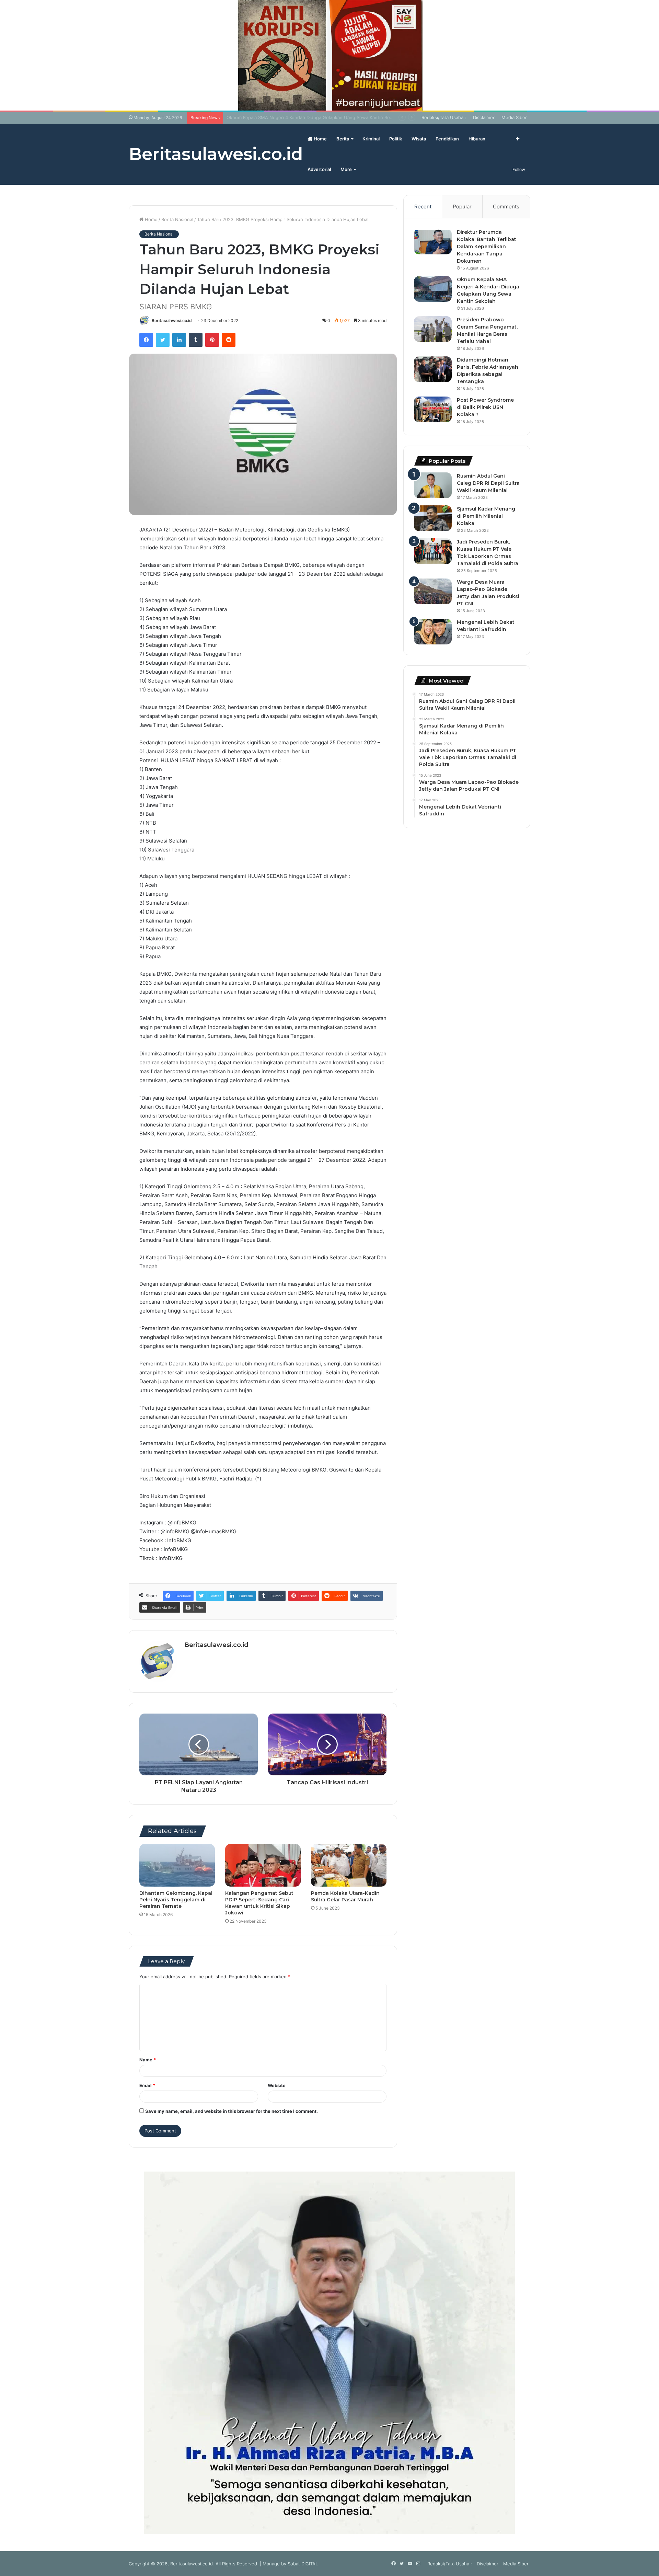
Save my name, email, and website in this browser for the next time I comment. (232, 2111)
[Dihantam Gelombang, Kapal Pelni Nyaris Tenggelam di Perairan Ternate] (177, 1865)
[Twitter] (163, 340)
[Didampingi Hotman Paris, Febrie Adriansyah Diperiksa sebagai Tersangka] (433, 369)
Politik (396, 139)
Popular (462, 207)
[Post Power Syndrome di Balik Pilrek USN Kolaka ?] (433, 409)
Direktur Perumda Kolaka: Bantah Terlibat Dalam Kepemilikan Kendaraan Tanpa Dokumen (487, 247)
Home (320, 139)
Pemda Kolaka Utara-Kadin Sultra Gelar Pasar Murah (345, 1896)
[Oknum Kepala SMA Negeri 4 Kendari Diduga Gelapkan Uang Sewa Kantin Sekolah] (433, 289)
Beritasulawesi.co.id (172, 320)
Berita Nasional (177, 219)
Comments (506, 207)
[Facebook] (146, 340)
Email (147, 2085)
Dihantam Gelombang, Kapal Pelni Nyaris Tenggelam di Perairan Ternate (176, 1900)
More (346, 169)
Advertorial (319, 169)
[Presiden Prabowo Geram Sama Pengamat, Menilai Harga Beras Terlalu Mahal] (433, 329)
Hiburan (477, 139)
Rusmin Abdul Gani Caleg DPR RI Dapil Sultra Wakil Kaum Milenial (488, 483)
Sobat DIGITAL (303, 2564)
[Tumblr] (196, 340)
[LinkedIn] (179, 340)
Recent (423, 207)
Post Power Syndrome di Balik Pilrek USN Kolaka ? (485, 407)
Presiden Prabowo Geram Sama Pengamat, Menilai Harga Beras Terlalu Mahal (309, 117)
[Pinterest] (212, 340)
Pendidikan (447, 139)
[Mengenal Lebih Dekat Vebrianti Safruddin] (433, 632)
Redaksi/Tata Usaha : (444, 117)
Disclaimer (484, 117)
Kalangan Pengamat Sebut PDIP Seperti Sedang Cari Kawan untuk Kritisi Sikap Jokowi (259, 1903)
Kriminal (371, 139)
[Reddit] (229, 340)
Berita (343, 139)
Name (148, 2060)
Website (277, 2085)
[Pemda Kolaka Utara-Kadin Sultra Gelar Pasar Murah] (349, 1865)
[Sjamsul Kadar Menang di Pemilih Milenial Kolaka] (433, 518)
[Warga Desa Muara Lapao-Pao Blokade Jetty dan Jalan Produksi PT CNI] (433, 591)
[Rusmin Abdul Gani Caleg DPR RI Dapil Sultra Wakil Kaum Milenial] (433, 485)
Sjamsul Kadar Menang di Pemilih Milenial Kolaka (486, 516)
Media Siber (514, 117)
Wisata (419, 139)
